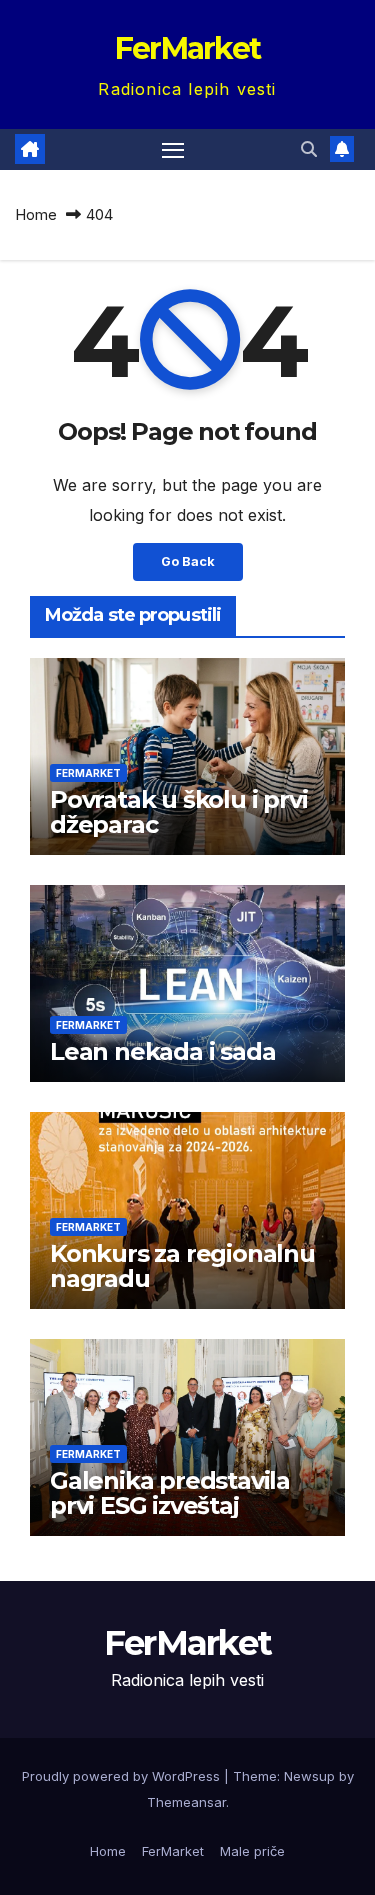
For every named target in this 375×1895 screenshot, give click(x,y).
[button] (309, 149)
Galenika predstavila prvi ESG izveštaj (170, 1493)
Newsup (309, 1776)
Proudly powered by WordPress (123, 1776)
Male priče (252, 1851)
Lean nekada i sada (162, 1051)
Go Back (188, 561)
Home (36, 214)
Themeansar (186, 1802)
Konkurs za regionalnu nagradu (182, 1266)
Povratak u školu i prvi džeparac (178, 812)
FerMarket (188, 48)
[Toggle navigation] (173, 150)
